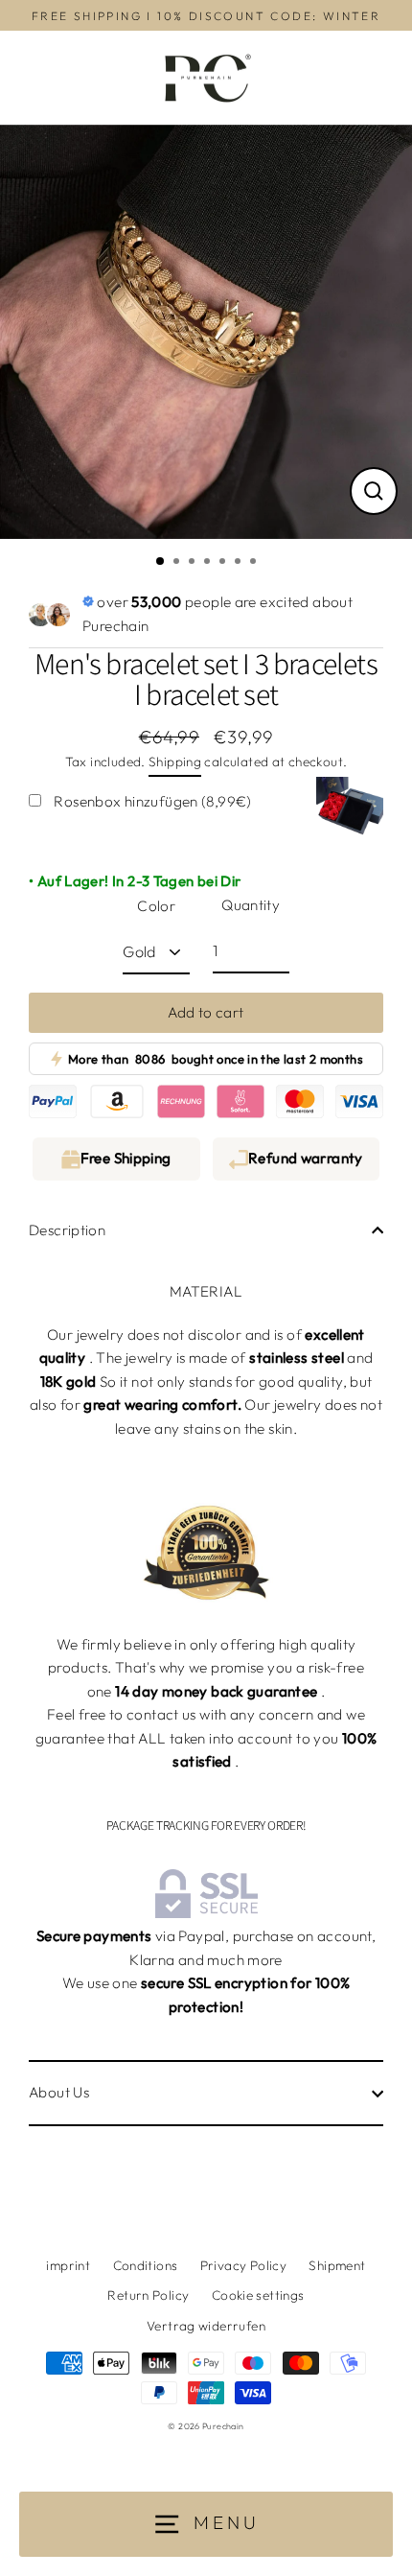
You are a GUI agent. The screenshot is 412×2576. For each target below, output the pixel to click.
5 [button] (224, 563)
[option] (206, 332)
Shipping (175, 761)
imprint (68, 2265)
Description (67, 1230)
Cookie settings (258, 2295)
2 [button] (178, 563)
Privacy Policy (243, 2265)
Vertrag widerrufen (206, 2326)
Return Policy (148, 2295)
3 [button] (194, 563)
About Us (59, 2092)
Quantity (251, 905)
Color (156, 906)
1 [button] (161, 562)
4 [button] (209, 563)
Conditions (146, 2265)
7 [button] (255, 563)
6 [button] (240, 563)
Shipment (337, 2265)
